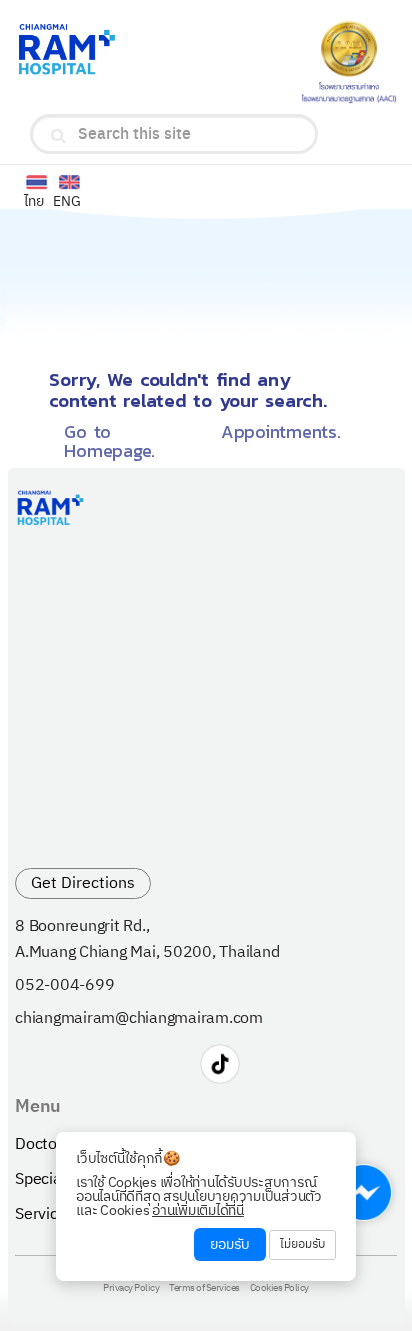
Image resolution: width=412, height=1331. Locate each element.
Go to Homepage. (109, 441)
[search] (58, 136)
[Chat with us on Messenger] (363, 1192)
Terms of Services (204, 1289)
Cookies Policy (279, 1289)
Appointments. (281, 431)
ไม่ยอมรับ (302, 1244)
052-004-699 (64, 986)
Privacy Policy (131, 1289)
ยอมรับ (230, 1244)
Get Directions (83, 883)
